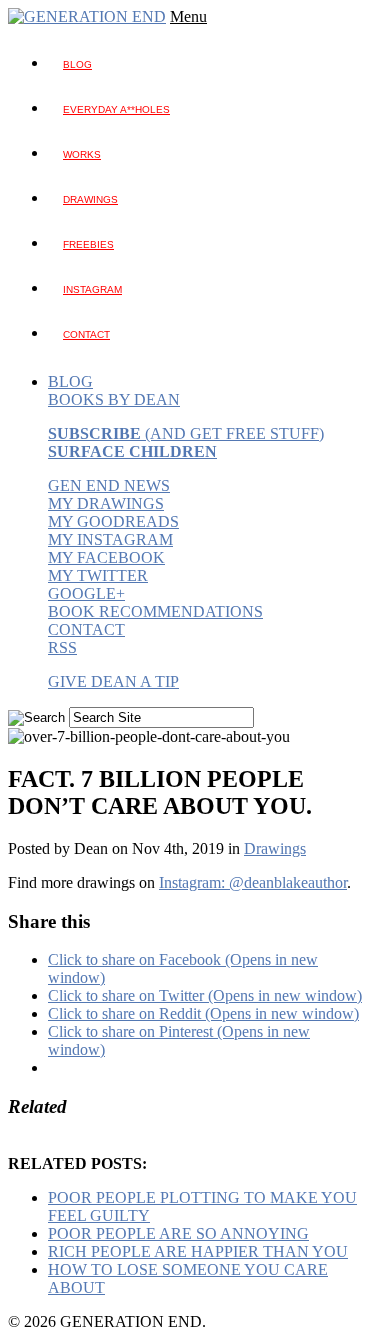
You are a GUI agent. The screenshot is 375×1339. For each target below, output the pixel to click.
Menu (188, 16)
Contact (86, 334)
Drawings (275, 848)
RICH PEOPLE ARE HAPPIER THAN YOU (198, 1251)
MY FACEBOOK (106, 557)
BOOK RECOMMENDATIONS (155, 611)
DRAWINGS (90, 199)
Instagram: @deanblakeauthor (253, 882)
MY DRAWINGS (106, 503)
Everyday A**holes (116, 109)
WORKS (82, 154)
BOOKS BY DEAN (114, 399)
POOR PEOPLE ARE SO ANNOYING (178, 1233)
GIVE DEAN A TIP (113, 681)
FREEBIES (88, 244)
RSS (62, 647)
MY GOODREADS (113, 521)
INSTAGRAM (92, 289)
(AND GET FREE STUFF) (186, 433)
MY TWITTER (98, 575)
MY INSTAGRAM (110, 539)
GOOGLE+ (86, 593)
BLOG (77, 64)
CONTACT (86, 629)
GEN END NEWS (109, 485)
